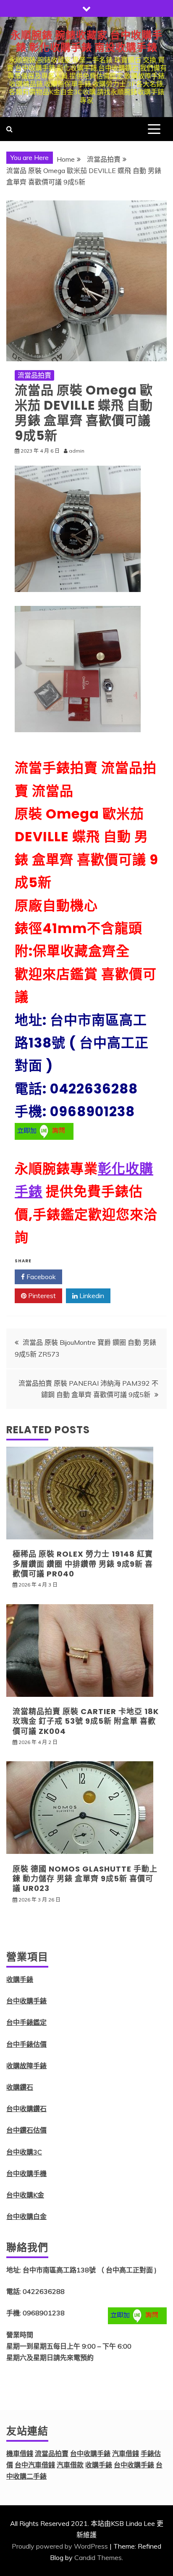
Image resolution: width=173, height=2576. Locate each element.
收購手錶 (20, 1979)
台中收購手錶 (26, 2001)
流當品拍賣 (34, 375)
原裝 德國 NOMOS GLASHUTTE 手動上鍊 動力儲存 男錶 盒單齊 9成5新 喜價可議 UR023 (85, 1879)
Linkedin (91, 1296)
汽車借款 (70, 2465)
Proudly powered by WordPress (60, 2546)
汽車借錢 (126, 2453)
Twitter (90, 1277)
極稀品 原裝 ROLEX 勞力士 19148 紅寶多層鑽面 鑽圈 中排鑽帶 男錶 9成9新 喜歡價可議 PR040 (83, 1564)
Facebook (40, 1277)
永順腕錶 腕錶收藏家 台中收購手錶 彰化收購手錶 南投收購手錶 (86, 41)
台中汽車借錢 (35, 2465)
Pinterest (41, 1296)
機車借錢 (20, 2453)
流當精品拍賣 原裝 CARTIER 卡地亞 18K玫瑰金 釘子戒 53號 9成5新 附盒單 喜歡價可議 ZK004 (86, 1721)
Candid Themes (98, 2557)
